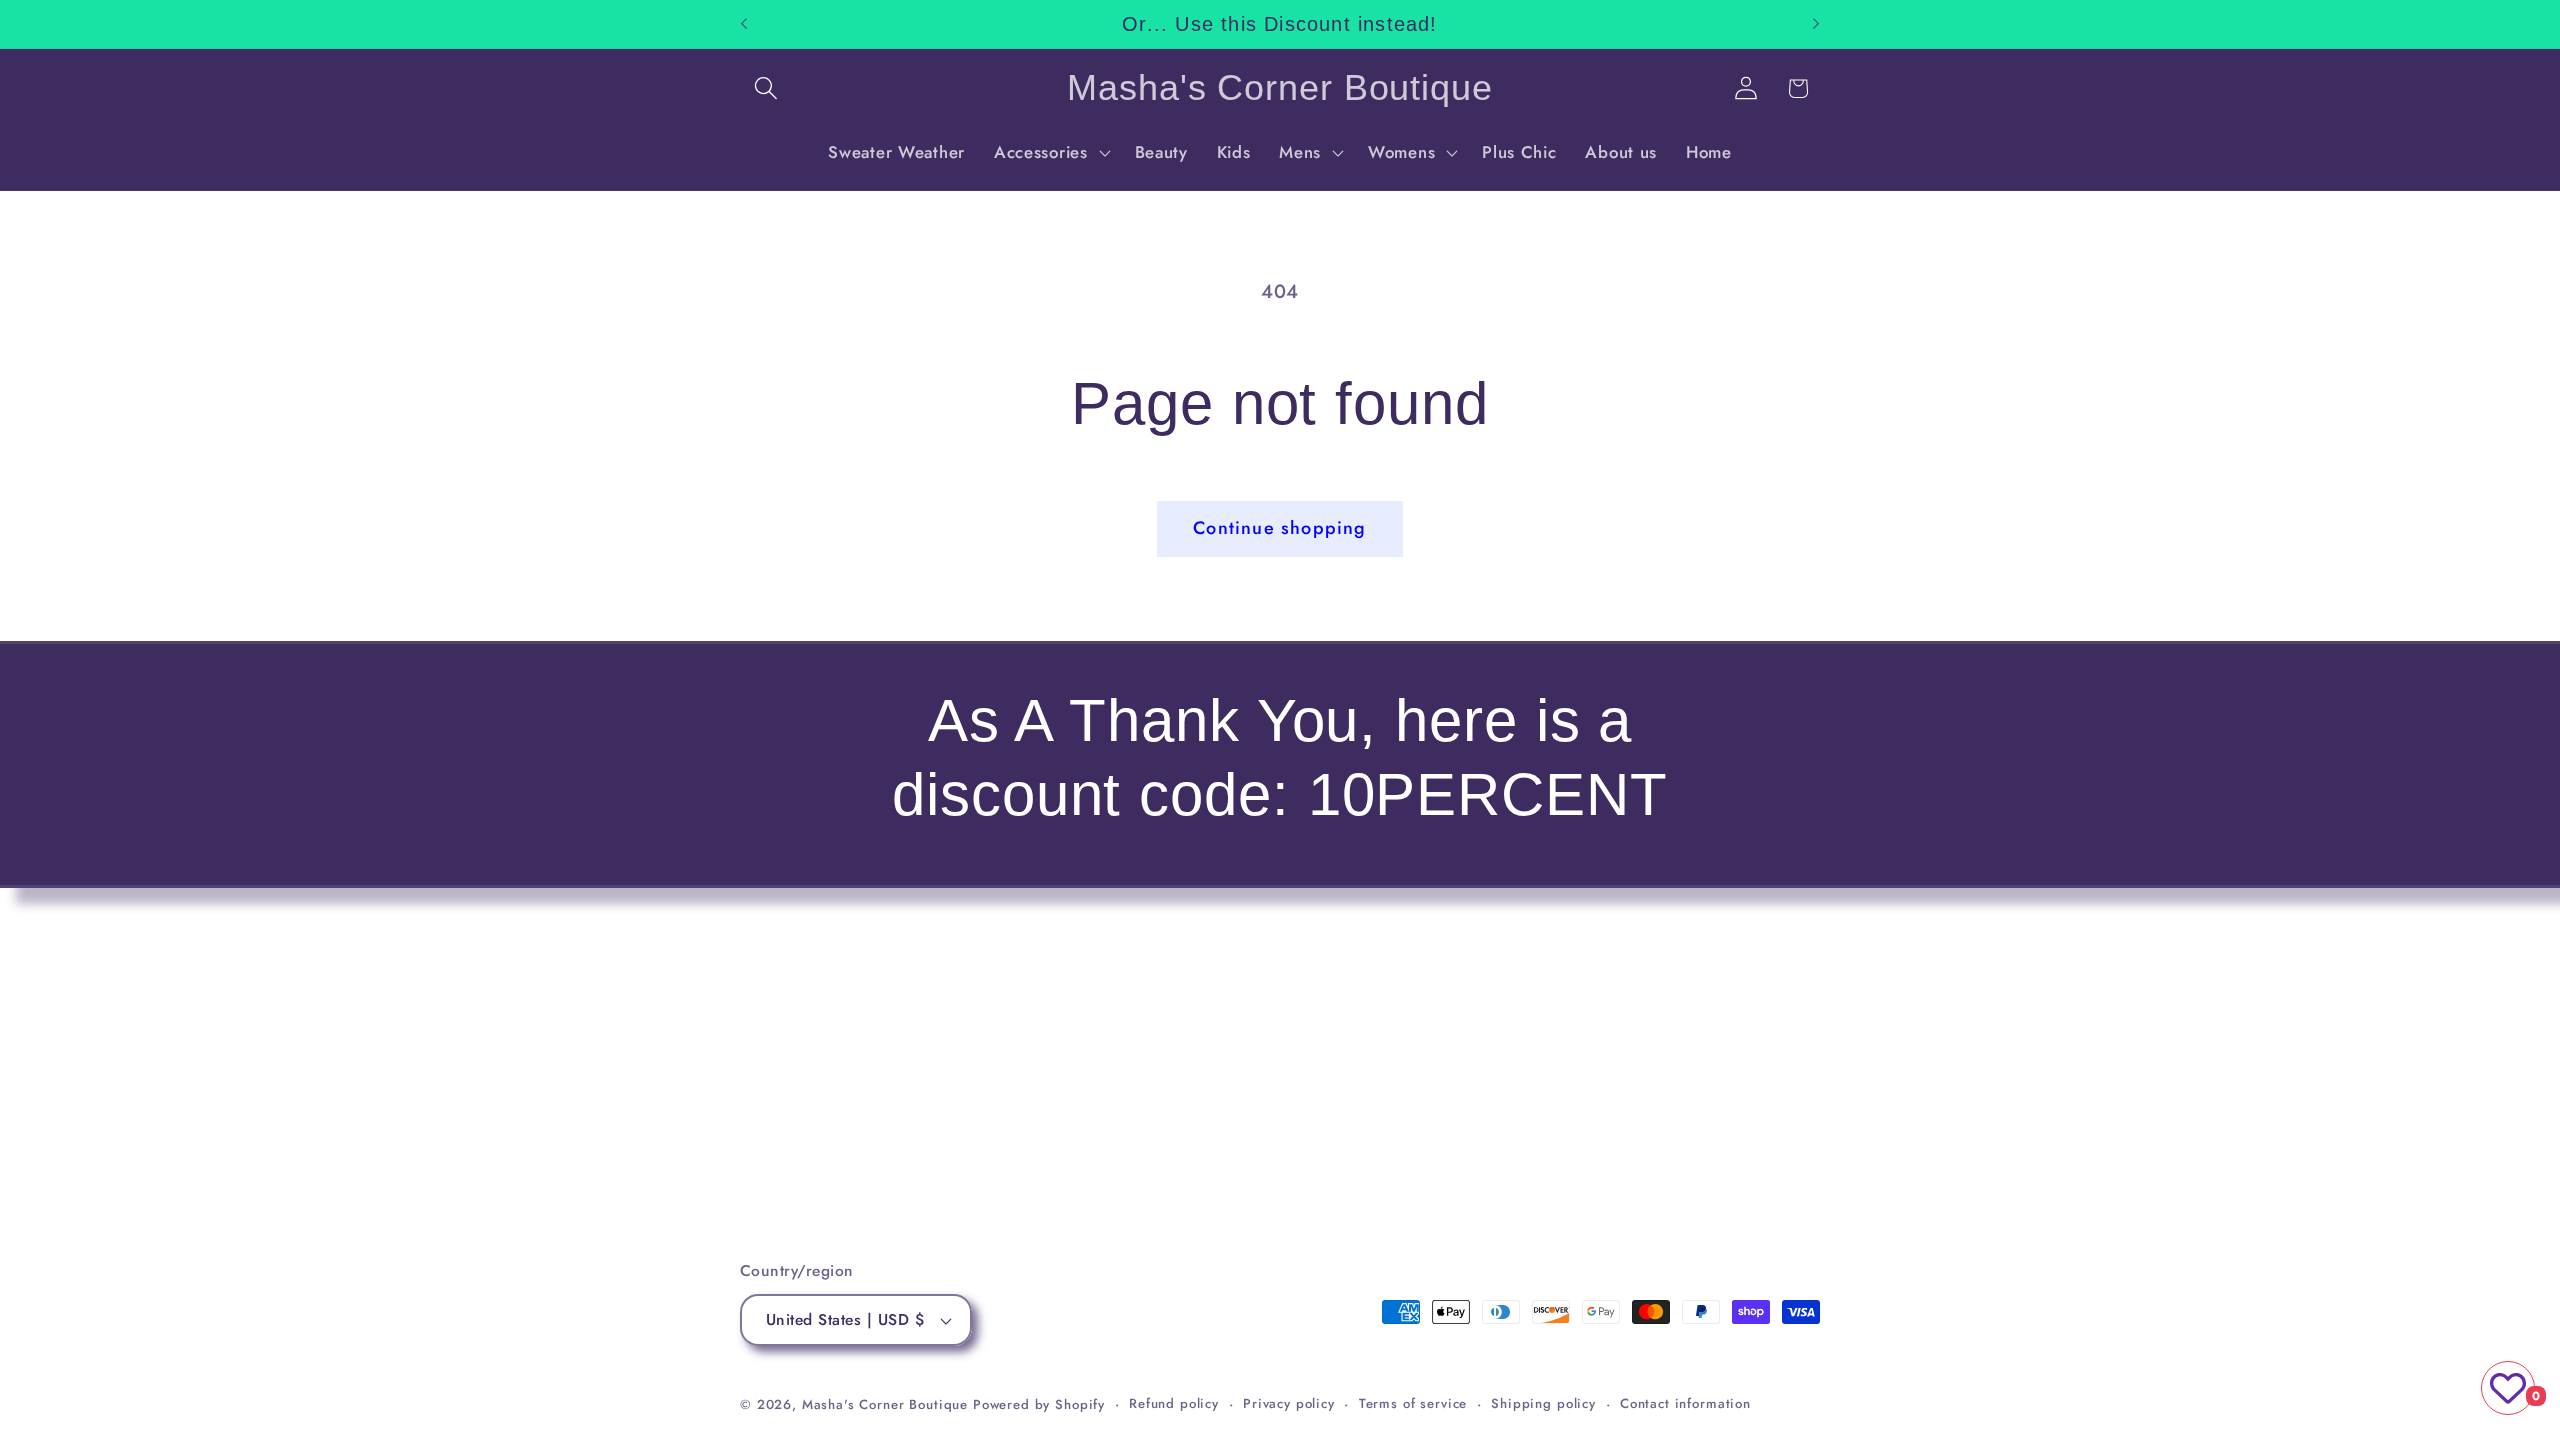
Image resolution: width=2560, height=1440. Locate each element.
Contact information (1685, 1403)
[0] (2508, 1388)
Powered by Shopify (1039, 1404)
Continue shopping (1279, 528)
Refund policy (1174, 1403)
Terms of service (1413, 1403)
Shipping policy (1543, 1403)
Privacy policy (1289, 1403)
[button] (766, 88)
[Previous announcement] (744, 24)
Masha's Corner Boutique (885, 1404)
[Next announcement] (1816, 24)
